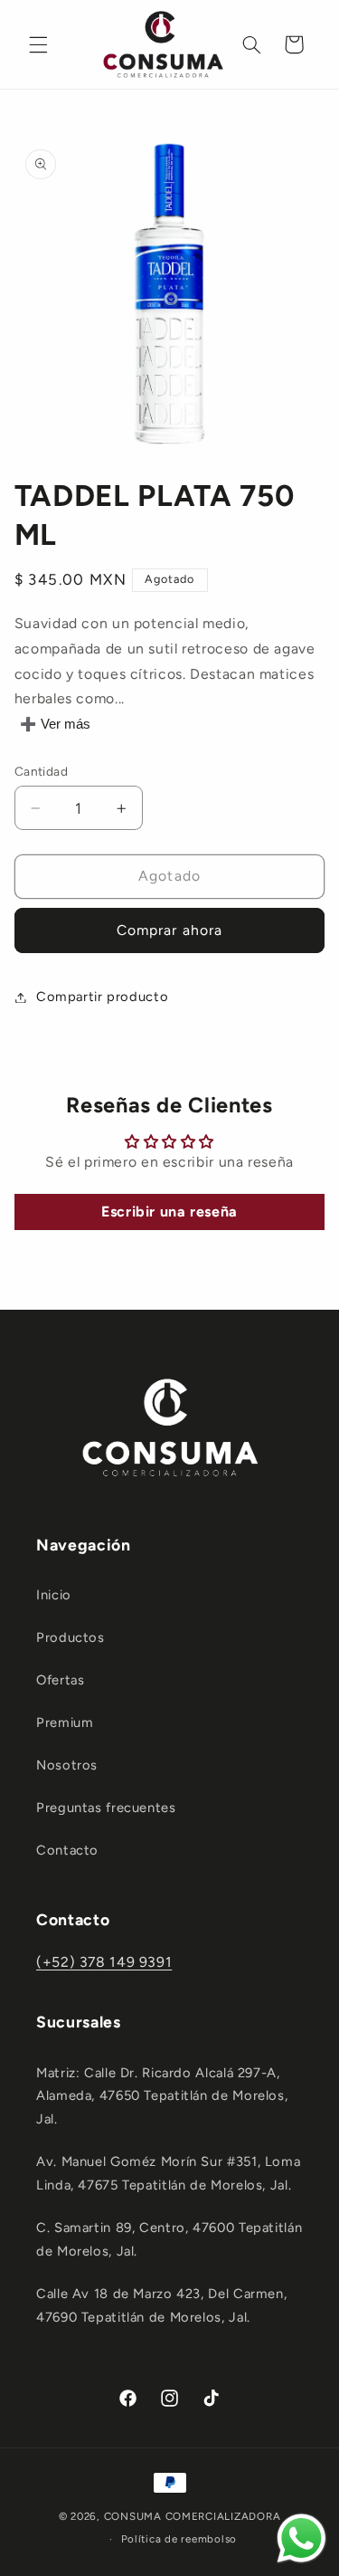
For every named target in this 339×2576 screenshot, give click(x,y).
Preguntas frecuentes (106, 1808)
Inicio (54, 1595)
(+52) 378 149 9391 (104, 1962)
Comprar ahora (169, 930)
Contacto (67, 1850)
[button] (38, 44)
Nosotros (67, 1765)
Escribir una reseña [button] (169, 1212)
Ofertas (60, 1680)
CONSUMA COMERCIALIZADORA (193, 2516)
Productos (71, 1637)
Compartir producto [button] (102, 997)
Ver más (66, 724)
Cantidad (41, 771)
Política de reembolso (179, 2539)
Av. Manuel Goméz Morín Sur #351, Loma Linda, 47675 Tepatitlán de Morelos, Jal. (168, 2173)
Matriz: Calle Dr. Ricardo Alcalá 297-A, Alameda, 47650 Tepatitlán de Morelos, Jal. (162, 2096)
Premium (65, 1722)
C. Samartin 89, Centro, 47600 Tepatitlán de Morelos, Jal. (169, 2239)
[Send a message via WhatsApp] (301, 2538)
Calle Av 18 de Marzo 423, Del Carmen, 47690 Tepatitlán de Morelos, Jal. (161, 2305)
